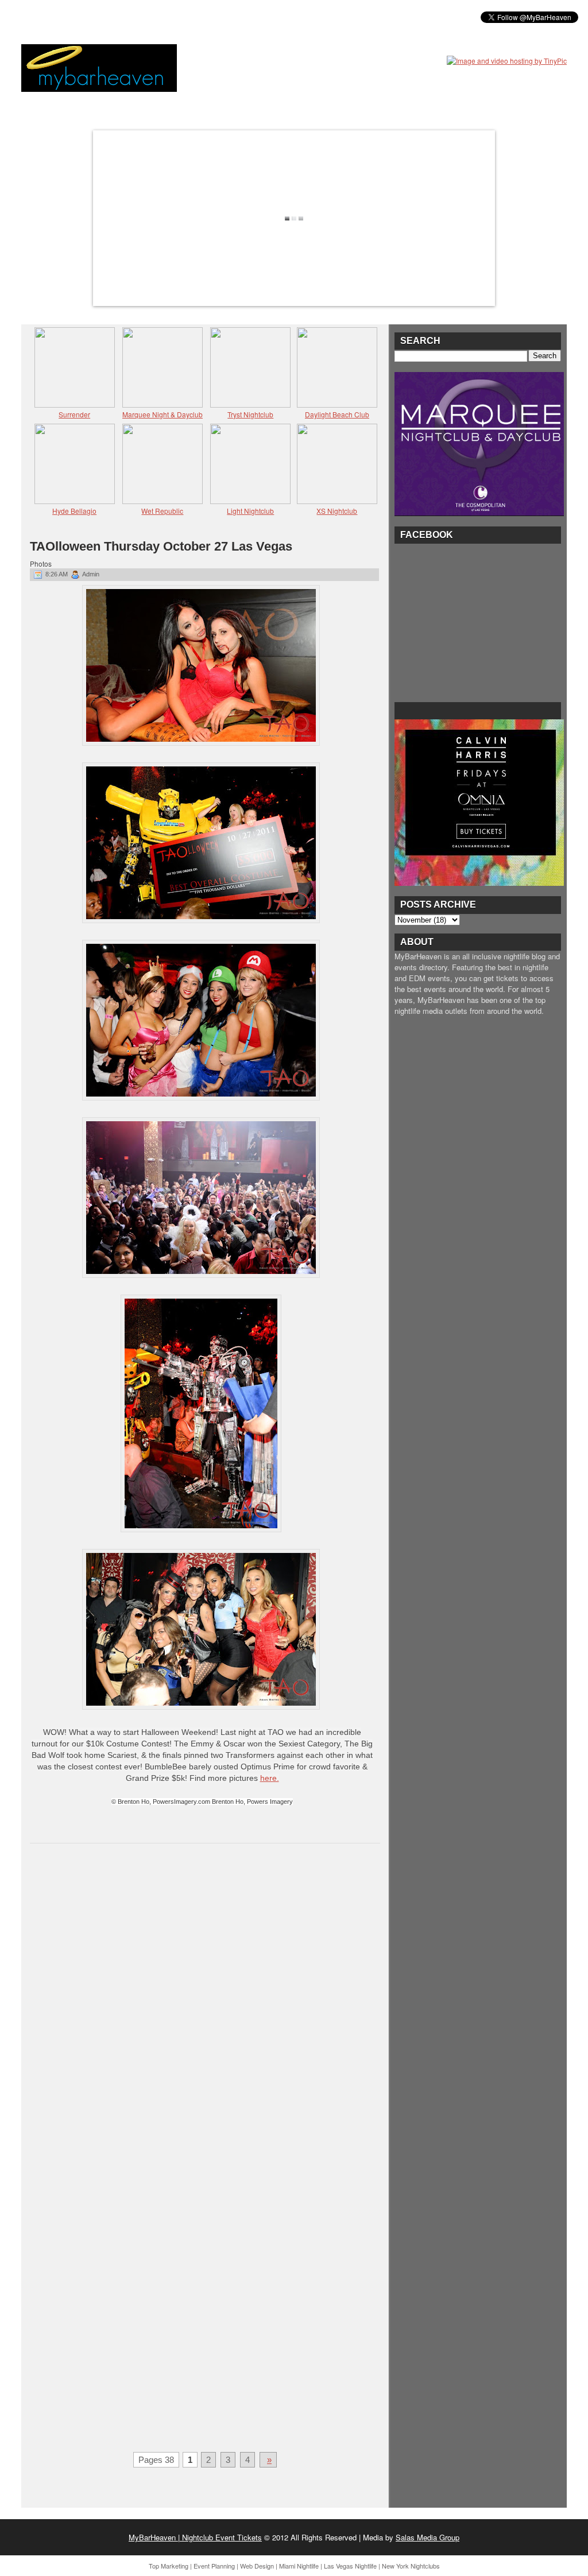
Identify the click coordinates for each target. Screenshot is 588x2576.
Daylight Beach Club (337, 414)
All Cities (198, 17)
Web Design (257, 2566)
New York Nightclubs (411, 2566)
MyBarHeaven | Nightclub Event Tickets (195, 2537)
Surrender (74, 414)
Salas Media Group (428, 2537)
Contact (306, 17)
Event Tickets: (57, 17)
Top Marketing (169, 2566)
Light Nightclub (250, 511)
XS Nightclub (337, 511)
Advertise (253, 17)
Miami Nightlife (299, 2566)
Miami (112, 17)
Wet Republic (162, 511)
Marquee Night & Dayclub (163, 414)
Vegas (151, 17)
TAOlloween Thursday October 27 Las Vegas (161, 546)
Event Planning (214, 2566)
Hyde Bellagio (74, 511)
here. (270, 1778)
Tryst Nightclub (250, 414)
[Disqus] (205, 2001)
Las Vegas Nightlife (350, 2566)
